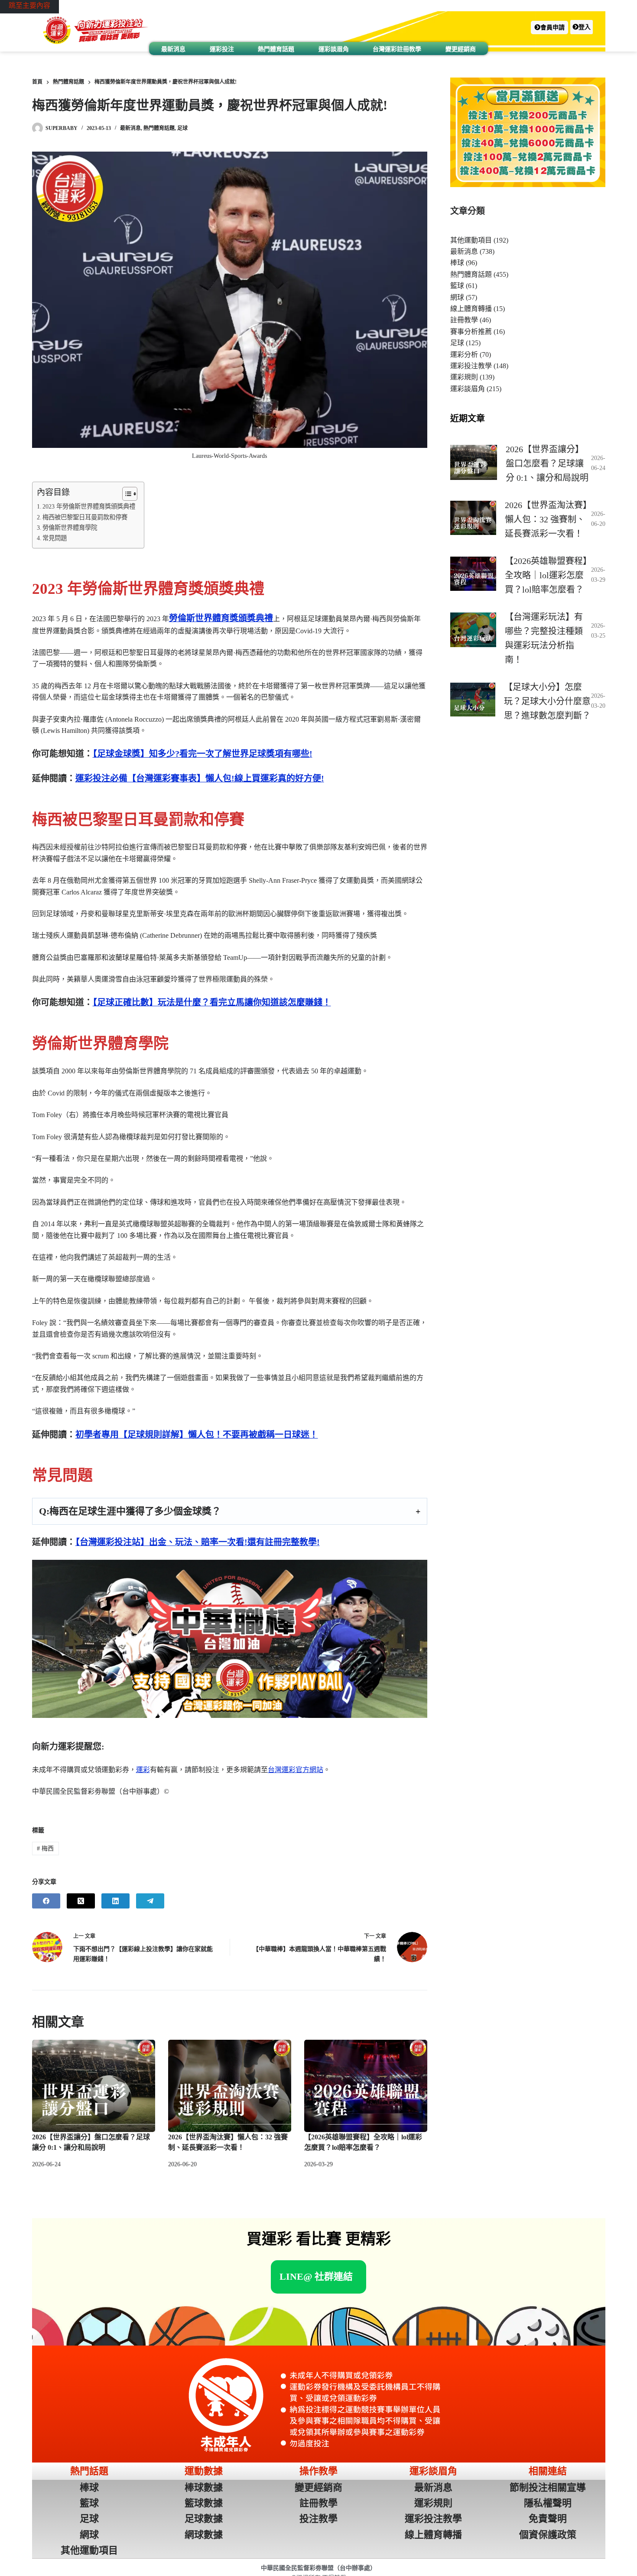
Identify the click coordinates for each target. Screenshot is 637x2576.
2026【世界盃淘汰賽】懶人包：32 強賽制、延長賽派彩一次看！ (546, 519)
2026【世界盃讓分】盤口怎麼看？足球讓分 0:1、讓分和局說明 (547, 463)
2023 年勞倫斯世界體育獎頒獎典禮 (89, 506)
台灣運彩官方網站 (296, 1770)
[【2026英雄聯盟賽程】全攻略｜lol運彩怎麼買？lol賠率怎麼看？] (366, 2086)
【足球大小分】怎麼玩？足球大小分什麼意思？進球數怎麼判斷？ (547, 701)
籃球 (457, 286)
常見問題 (55, 538)
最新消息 (173, 49)
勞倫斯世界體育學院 (70, 528)
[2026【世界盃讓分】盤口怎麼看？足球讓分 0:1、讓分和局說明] (94, 2086)
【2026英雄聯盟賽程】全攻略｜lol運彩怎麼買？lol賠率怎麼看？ (546, 575)
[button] (549, 28)
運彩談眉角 (334, 49)
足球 (182, 128)
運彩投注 (222, 49)
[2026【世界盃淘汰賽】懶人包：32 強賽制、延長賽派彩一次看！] (230, 2086)
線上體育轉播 (471, 309)
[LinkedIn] (115, 1901)
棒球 (457, 263)
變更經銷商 (461, 49)
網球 (457, 297)
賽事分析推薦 (471, 332)
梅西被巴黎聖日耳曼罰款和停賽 (85, 517)
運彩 (143, 1770)
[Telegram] (150, 1901)
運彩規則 (464, 377)
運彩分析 (464, 355)
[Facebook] (46, 1901)
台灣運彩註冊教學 (397, 49)
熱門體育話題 (276, 49)
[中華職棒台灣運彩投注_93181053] (230, 1639)
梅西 (45, 1849)
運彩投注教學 (471, 366)
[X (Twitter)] (81, 1901)
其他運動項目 (471, 240)
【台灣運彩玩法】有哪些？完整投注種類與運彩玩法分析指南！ (544, 638)
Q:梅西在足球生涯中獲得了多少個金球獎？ (130, 1511)
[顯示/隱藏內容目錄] (125, 494)
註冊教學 (464, 320)
